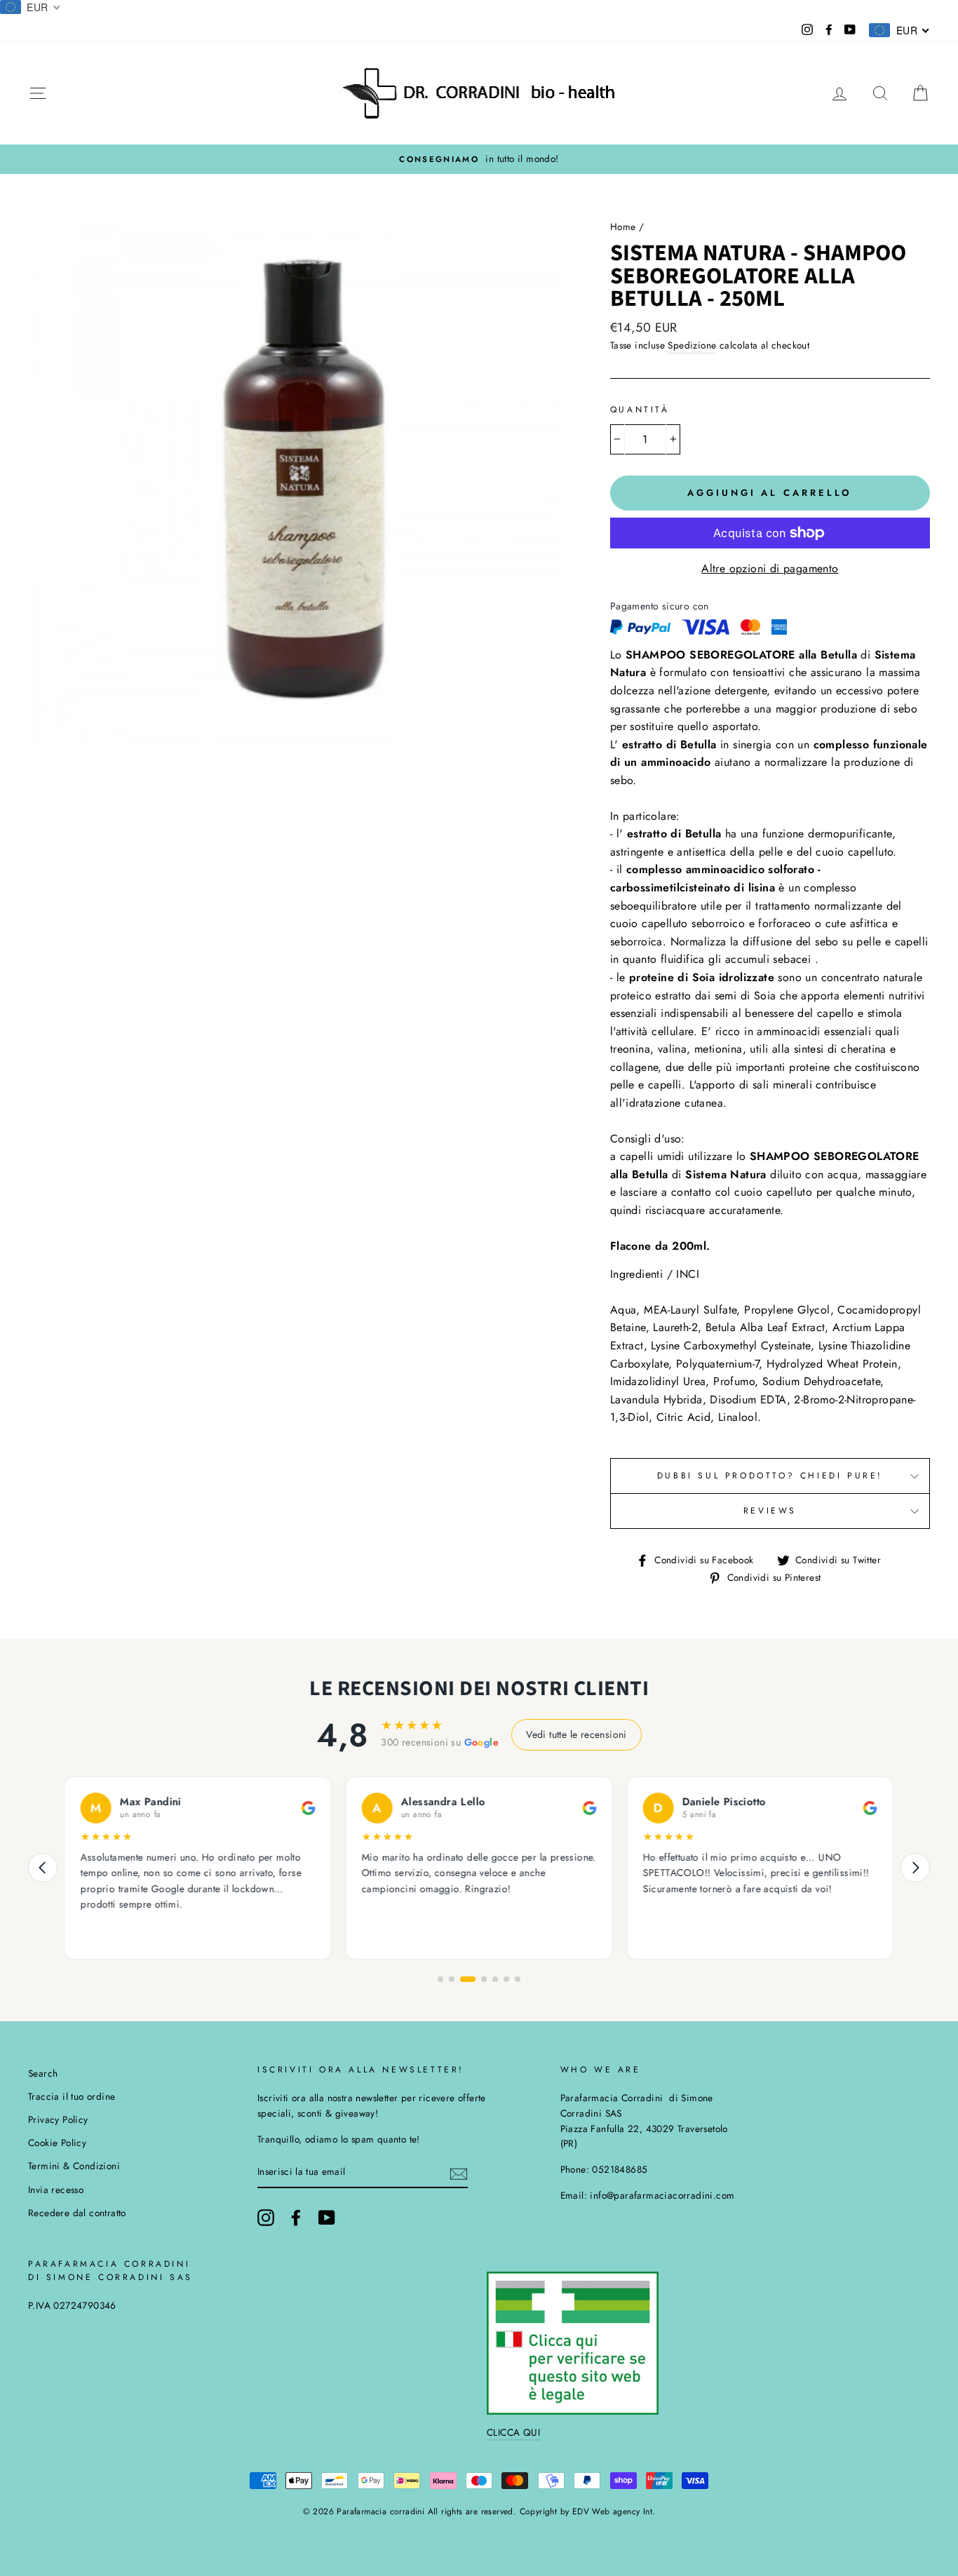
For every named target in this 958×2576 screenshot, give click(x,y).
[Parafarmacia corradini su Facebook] (296, 2218)
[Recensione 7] (518, 1979)
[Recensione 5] (495, 1979)
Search (43, 2073)
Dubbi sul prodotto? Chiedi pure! (770, 1476)
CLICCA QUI (513, 2432)
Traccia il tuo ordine (72, 2096)
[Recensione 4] (484, 1979)
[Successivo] (915, 1868)
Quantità (640, 410)
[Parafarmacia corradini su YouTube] (327, 2218)
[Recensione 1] (440, 1979)
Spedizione (692, 345)
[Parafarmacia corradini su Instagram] (266, 2218)
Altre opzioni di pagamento (770, 568)
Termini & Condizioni (74, 2166)
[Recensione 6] (506, 1979)
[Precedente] (43, 1868)
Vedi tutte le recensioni (576, 1734)
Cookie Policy (57, 2143)
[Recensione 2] (452, 1979)
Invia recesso (56, 2190)
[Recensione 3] (468, 1979)
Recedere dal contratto (77, 2213)
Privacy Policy (58, 2119)
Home (623, 227)
